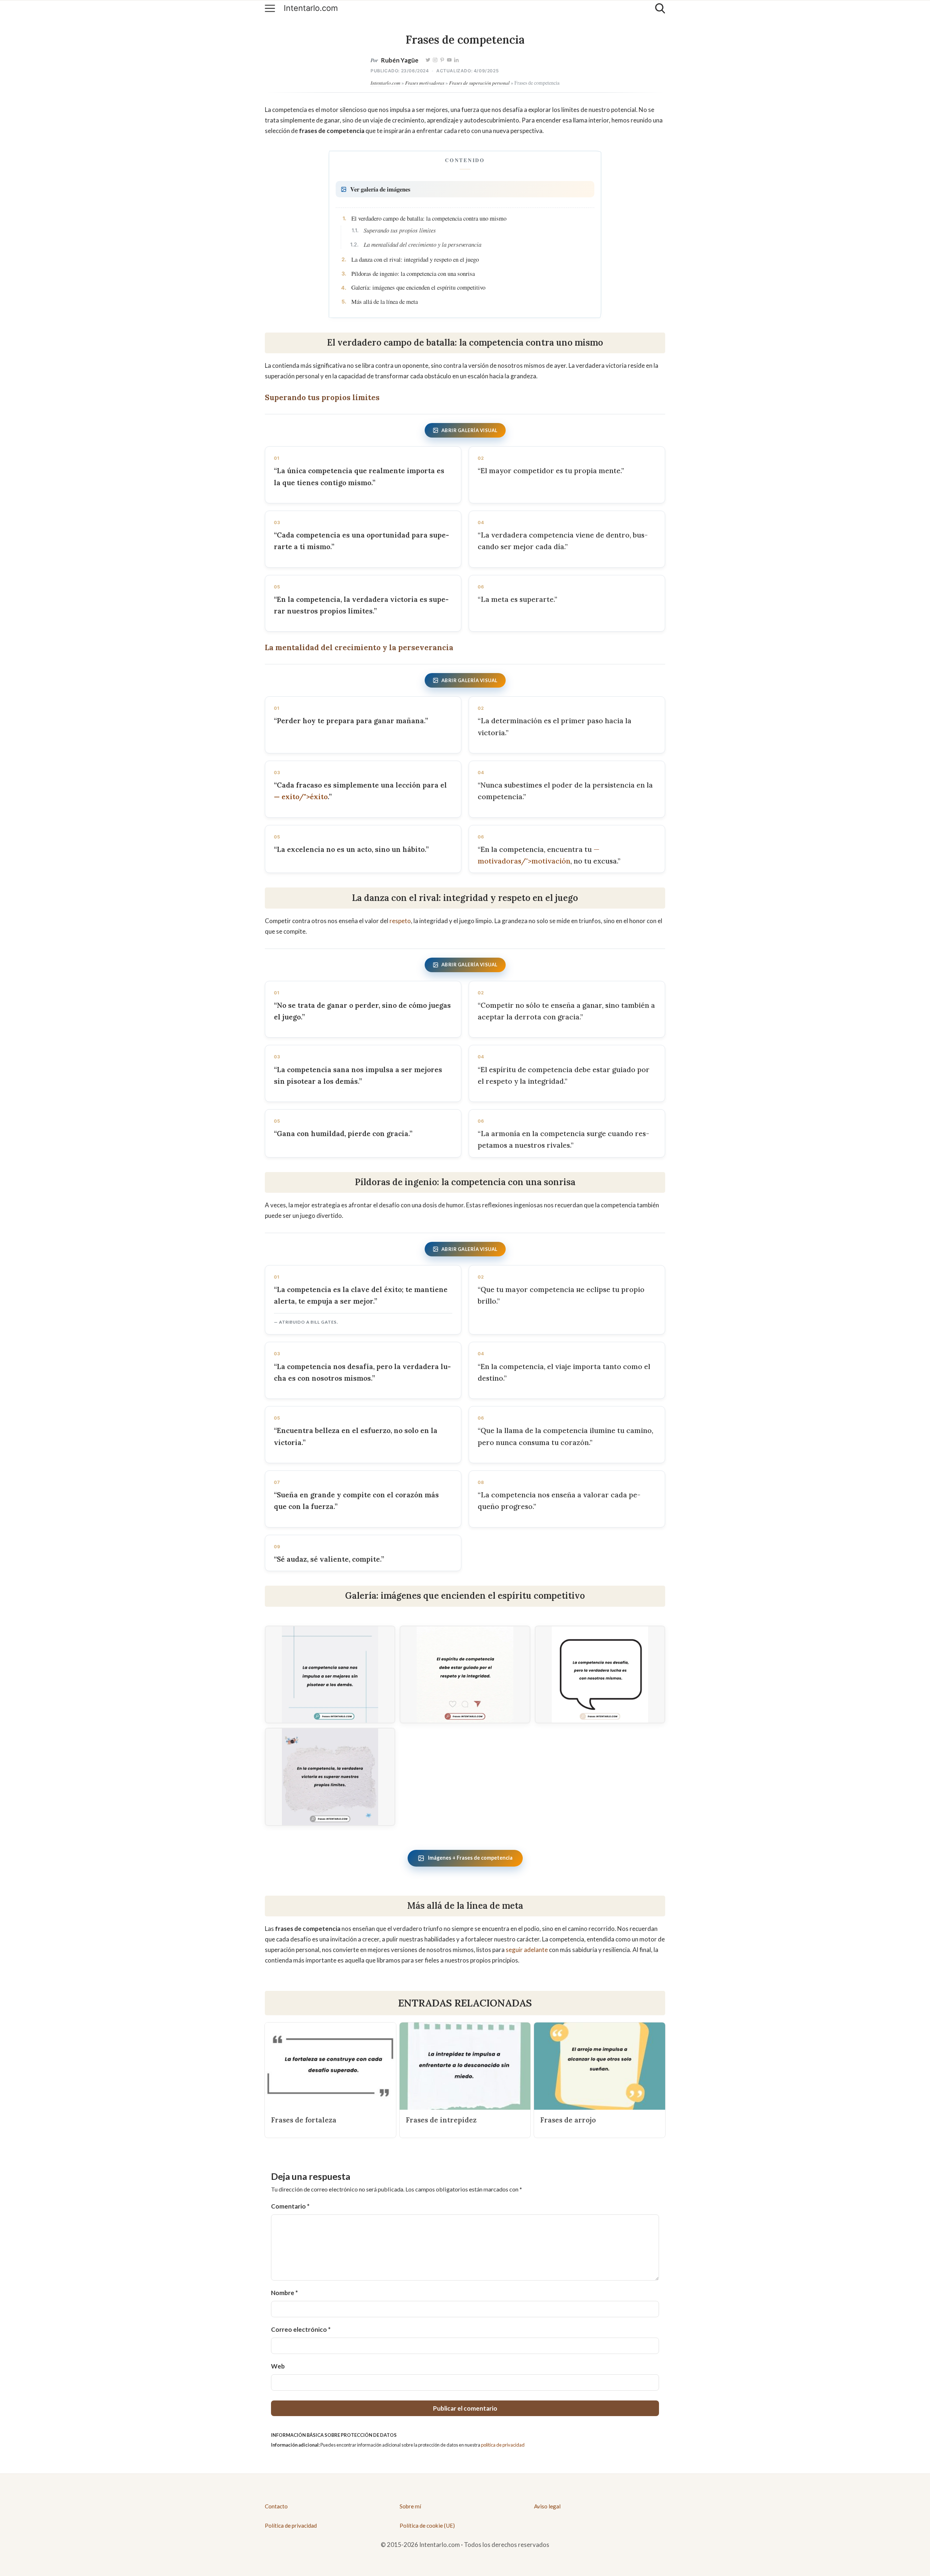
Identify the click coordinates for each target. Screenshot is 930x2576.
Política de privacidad (291, 2525)
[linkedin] (456, 60)
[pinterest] (442, 60)
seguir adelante (527, 1950)
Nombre (284, 2293)
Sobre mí (410, 2506)
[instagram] (435, 60)
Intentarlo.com (311, 8)
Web (278, 2366)
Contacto (276, 2506)
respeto (400, 921)
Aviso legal (547, 2506)
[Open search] (660, 8)
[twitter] (428, 60)
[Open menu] (270, 8)
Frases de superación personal (479, 83)
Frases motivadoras (425, 83)
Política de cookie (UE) (427, 2525)
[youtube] (449, 60)
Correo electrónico (301, 2329)
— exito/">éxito (301, 797)
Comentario (290, 2206)
